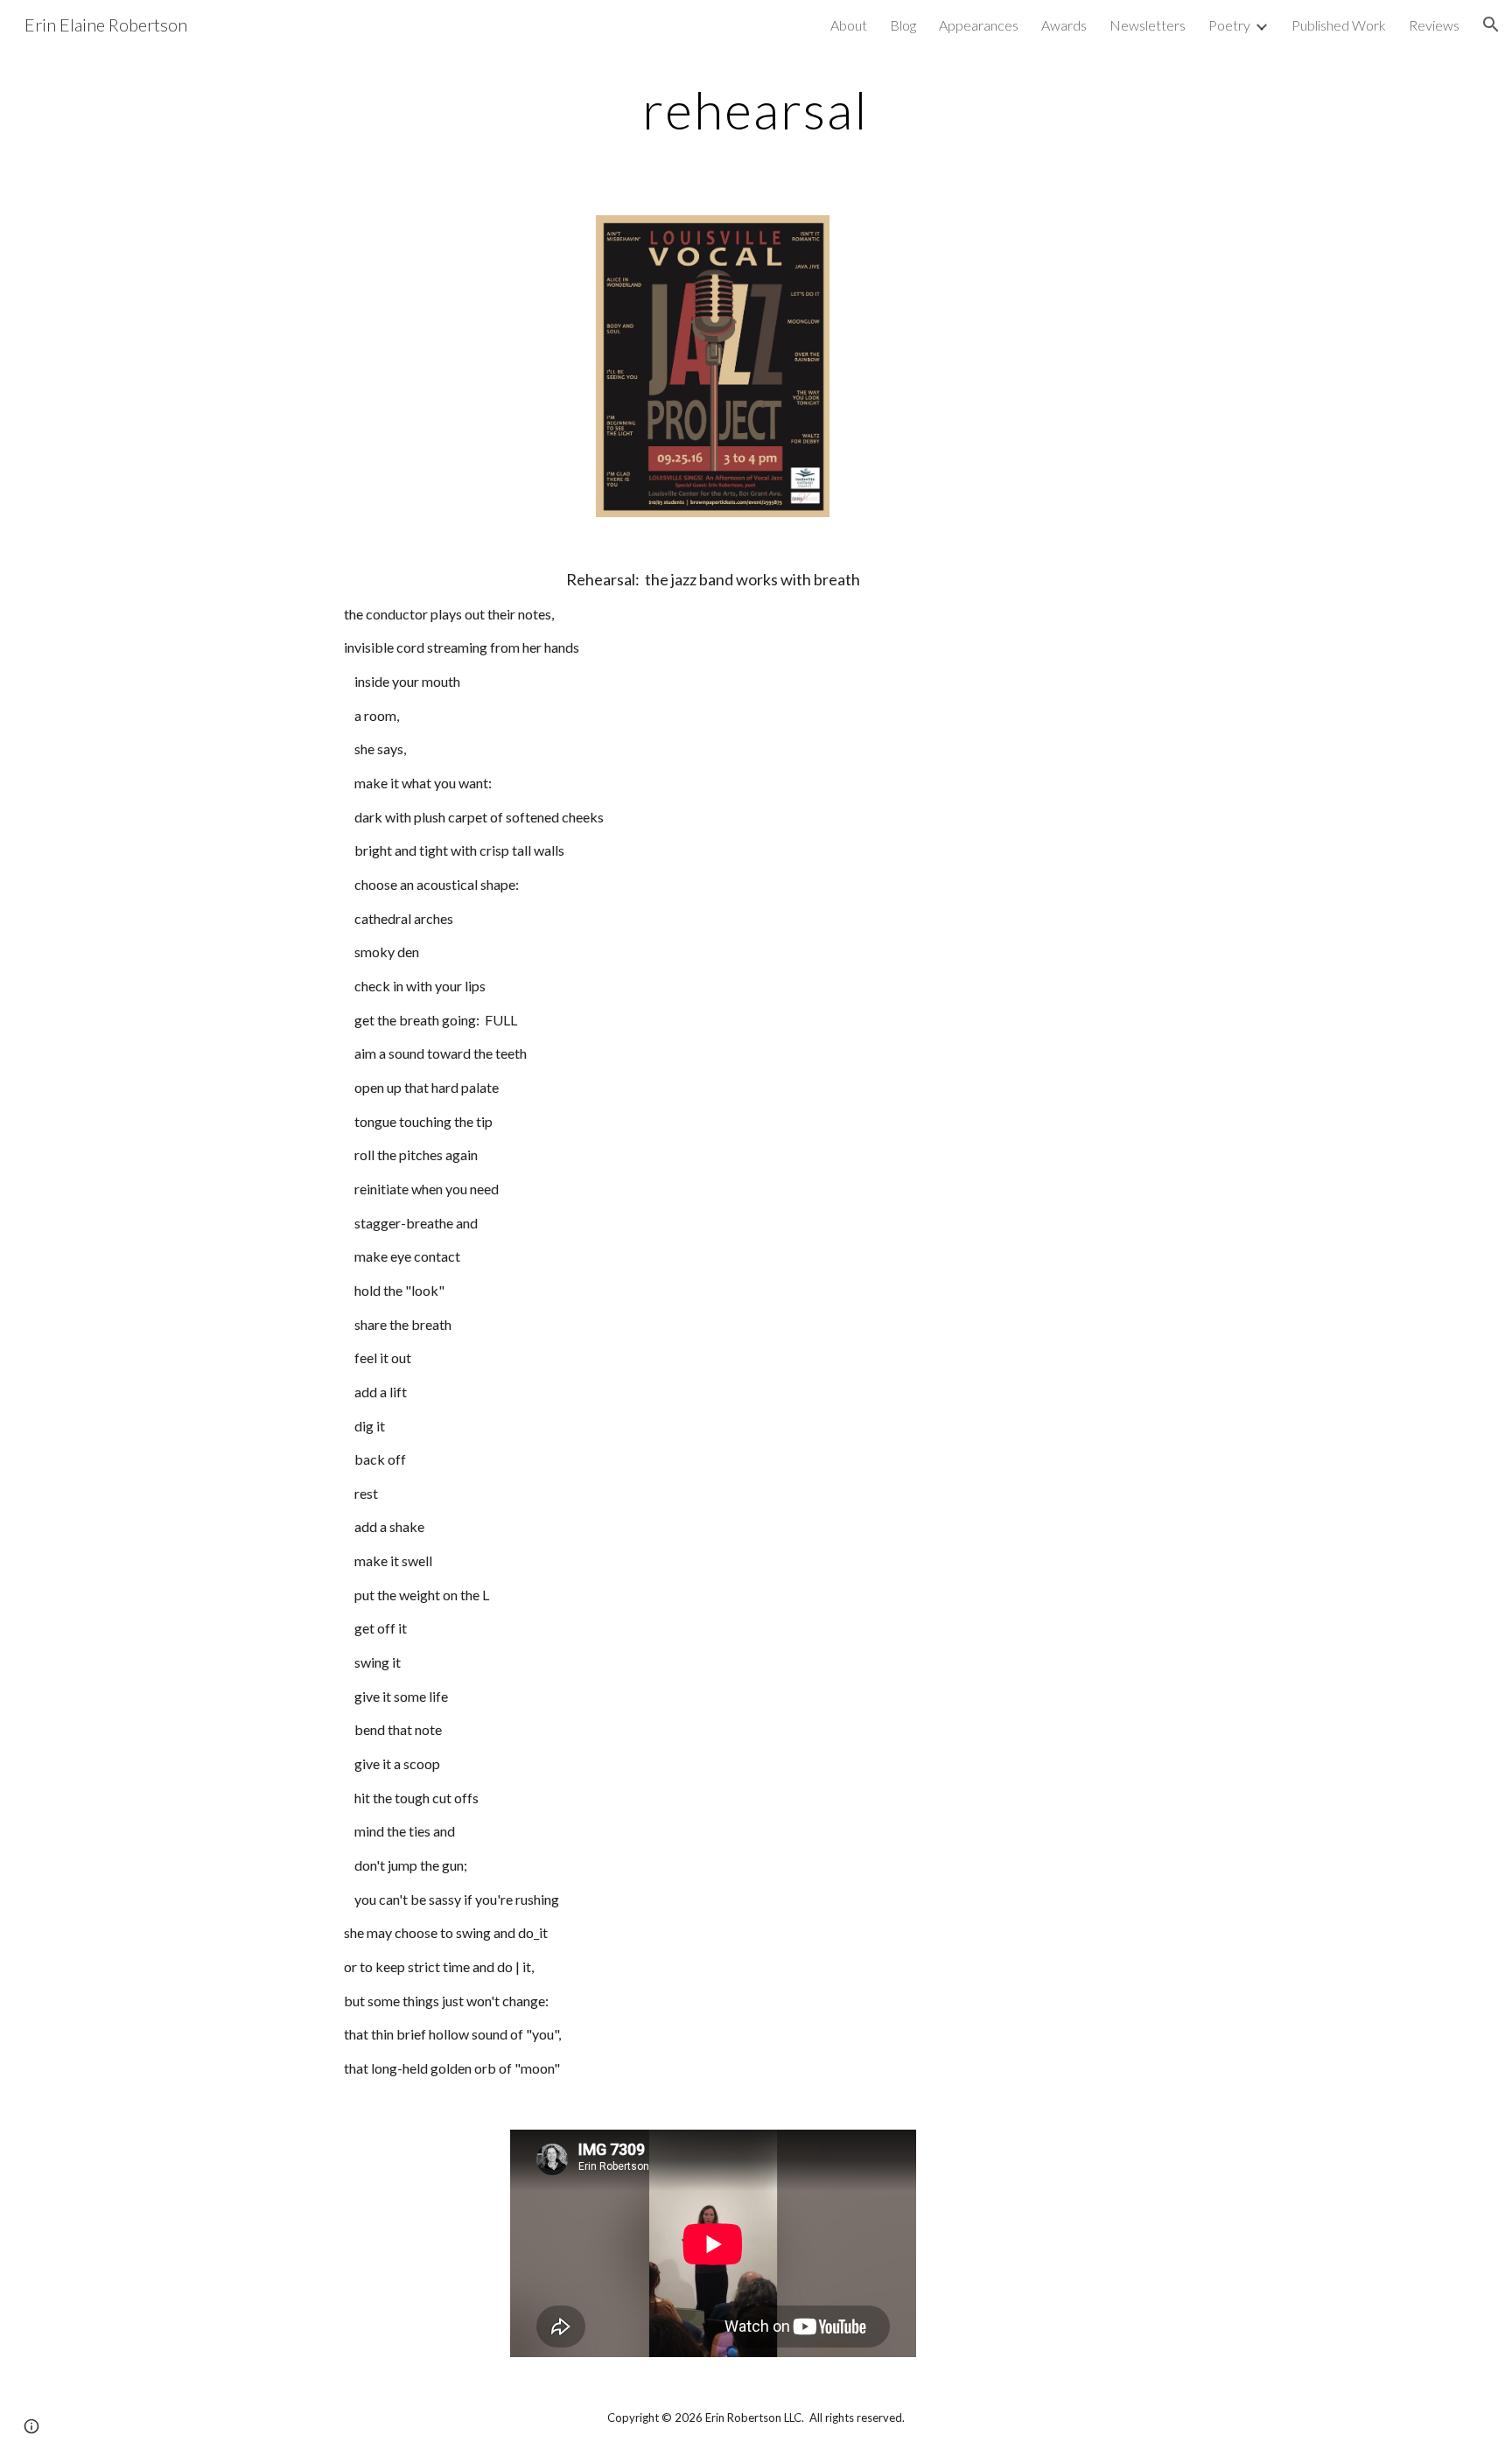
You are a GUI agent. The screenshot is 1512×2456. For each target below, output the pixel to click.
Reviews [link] (1434, 25)
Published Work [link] (1339, 25)
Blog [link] (903, 25)
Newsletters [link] (1148, 25)
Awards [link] (1064, 25)
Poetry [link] (1229, 25)
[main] (756, 109)
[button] (1491, 24)
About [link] (849, 25)
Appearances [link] (979, 25)
